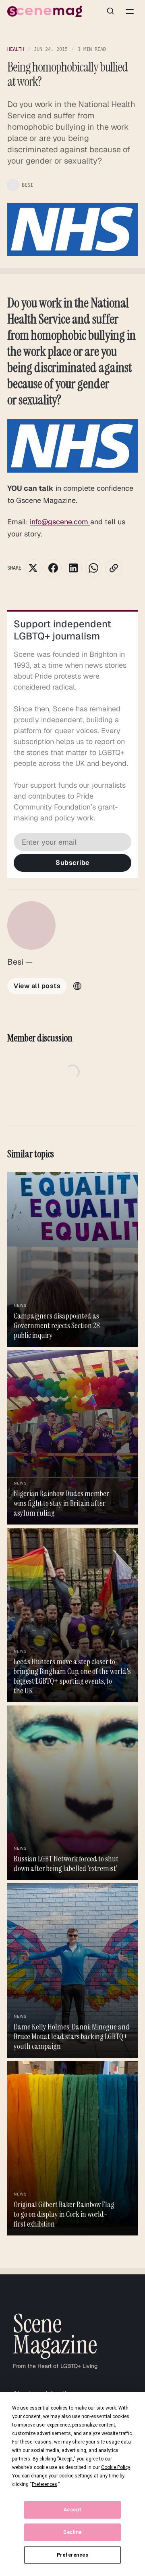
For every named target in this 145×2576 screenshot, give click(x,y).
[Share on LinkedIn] (73, 568)
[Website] (77, 986)
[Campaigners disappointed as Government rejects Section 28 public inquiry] (72, 1260)
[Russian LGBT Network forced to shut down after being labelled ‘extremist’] (72, 1793)
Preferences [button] (45, 2484)
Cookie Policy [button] (115, 2467)
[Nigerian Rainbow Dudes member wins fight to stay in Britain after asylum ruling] (72, 1437)
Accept (73, 2510)
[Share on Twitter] (33, 568)
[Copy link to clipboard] (114, 568)
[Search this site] (110, 11)
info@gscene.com (60, 522)
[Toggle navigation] (130, 11)
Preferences (73, 2555)
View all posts (37, 986)
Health (16, 49)
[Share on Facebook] (53, 568)
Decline (72, 2532)
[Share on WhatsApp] (93, 568)
